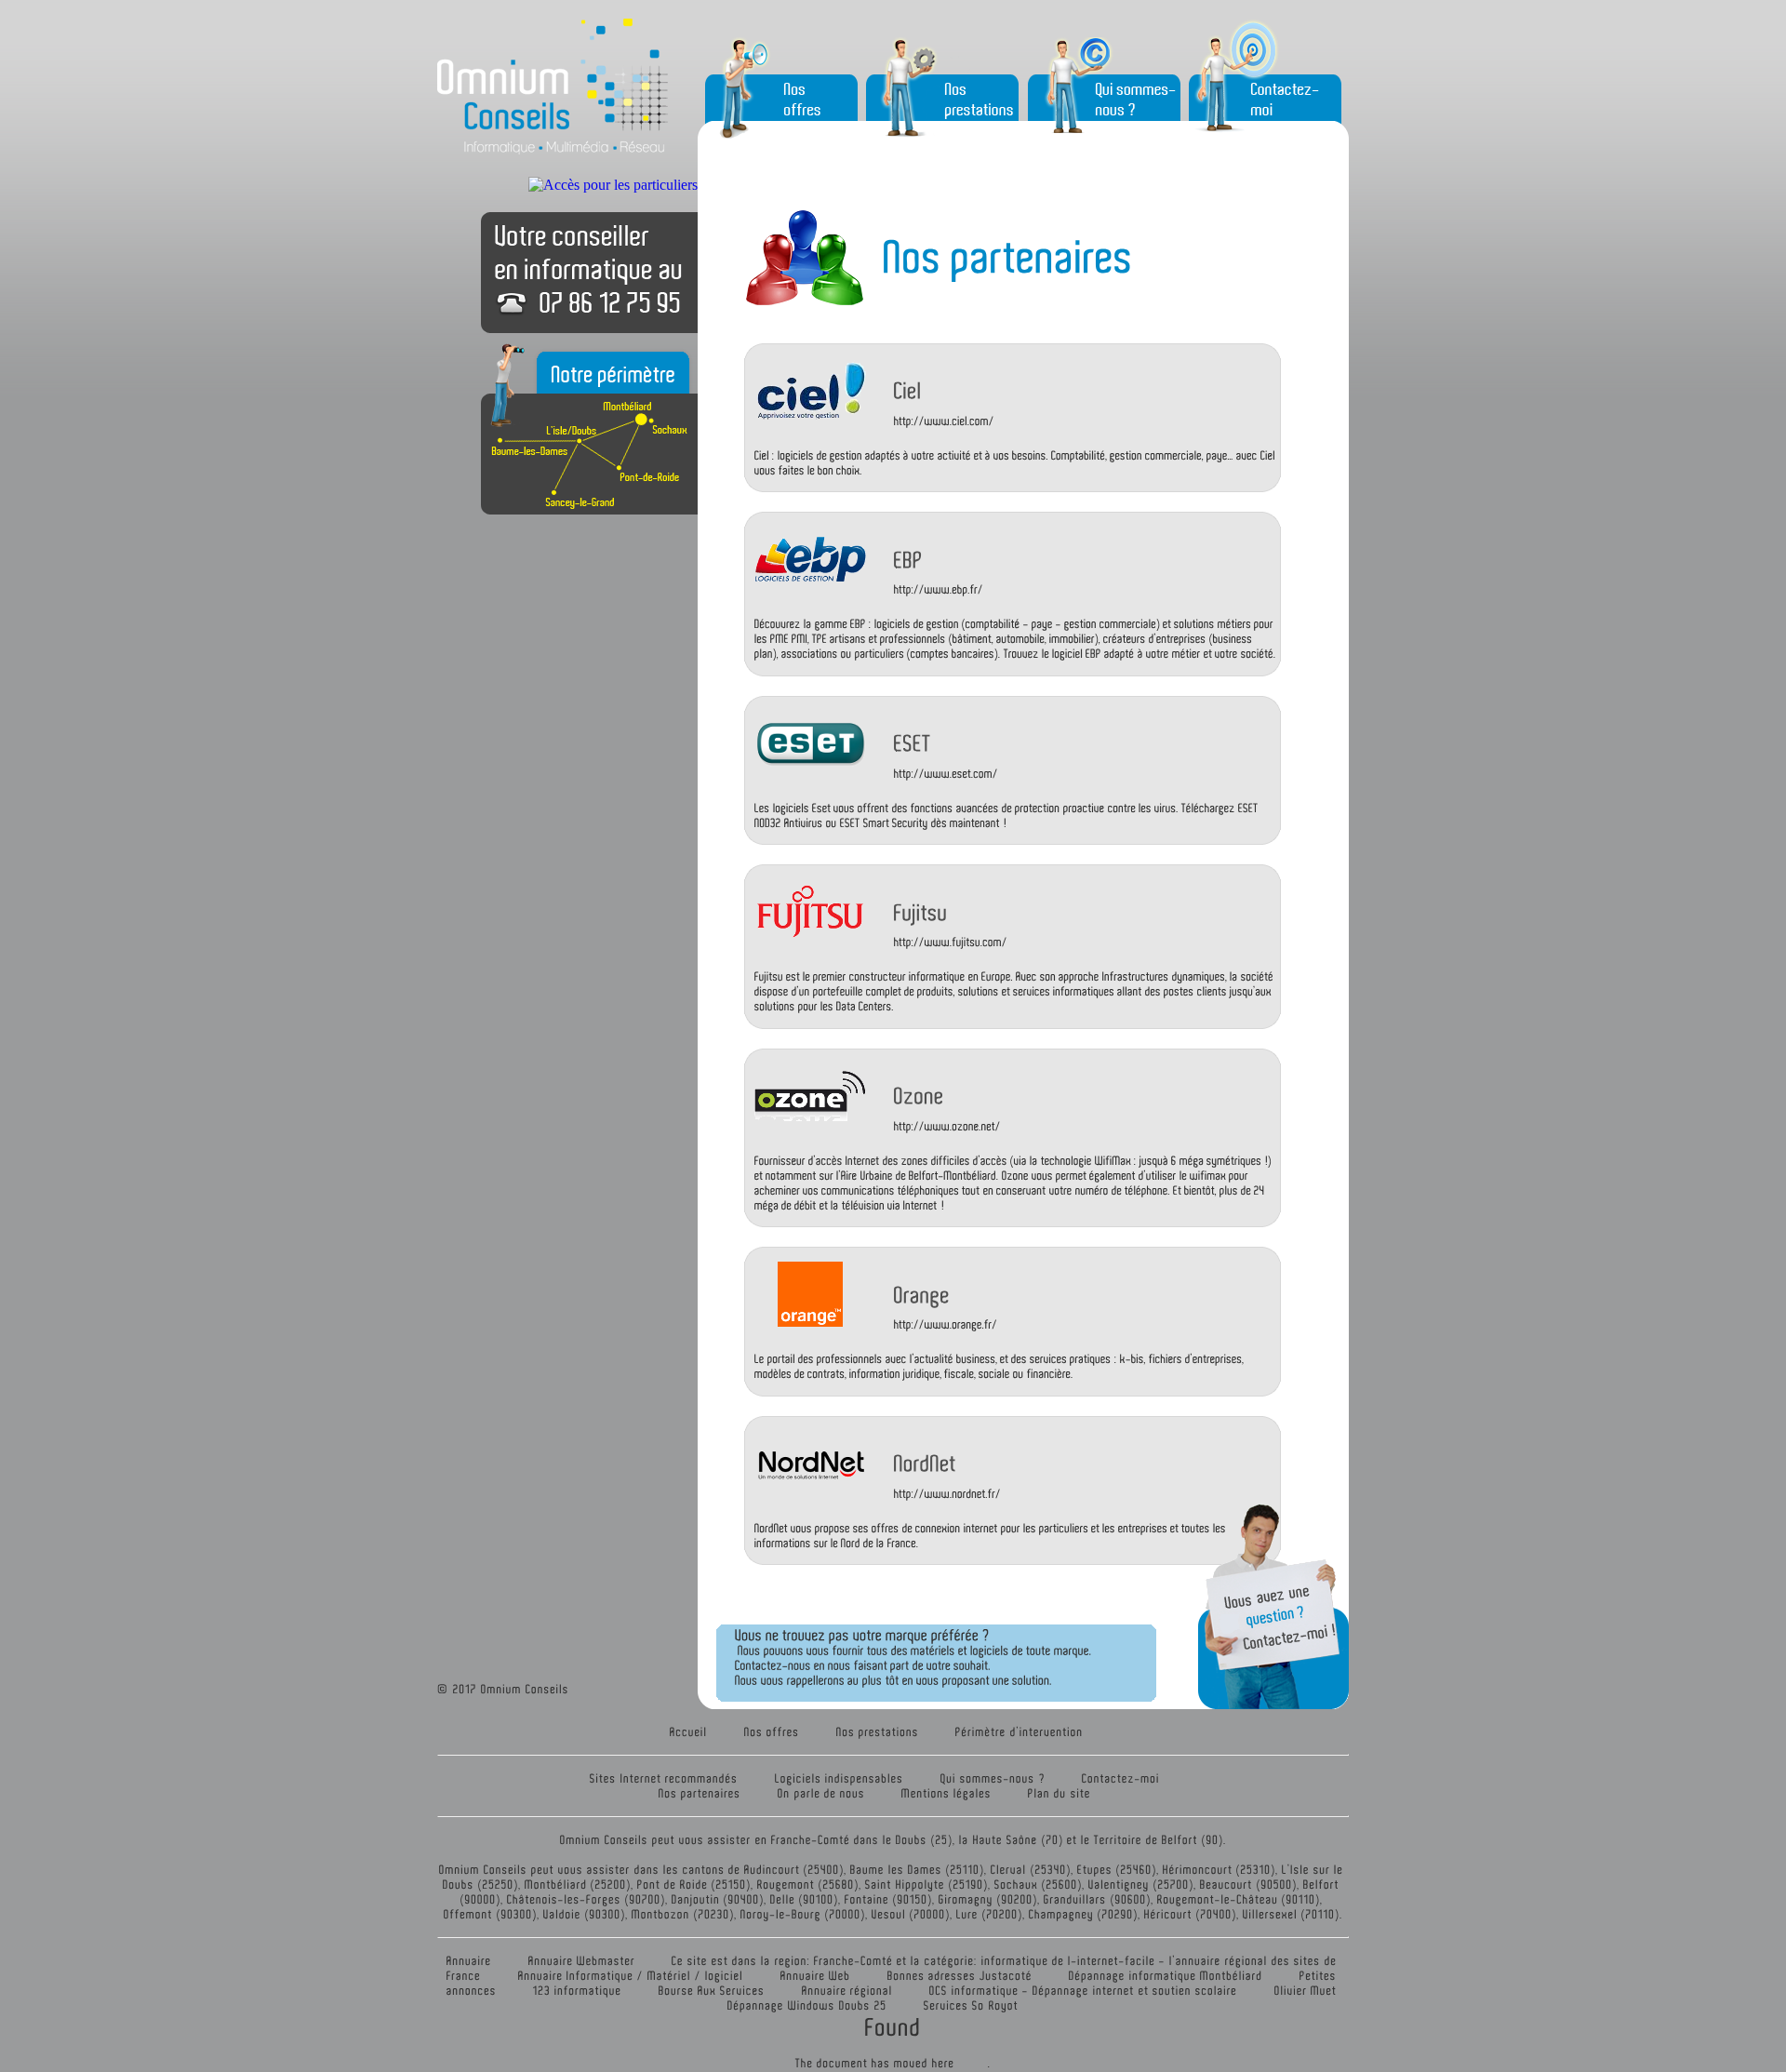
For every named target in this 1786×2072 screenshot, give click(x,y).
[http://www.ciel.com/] (1087, 421)
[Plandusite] (1060, 1792)
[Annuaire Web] (816, 1975)
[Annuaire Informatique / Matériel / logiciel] (631, 1975)
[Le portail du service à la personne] (712, 1990)
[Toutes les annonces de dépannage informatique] (1166, 1975)
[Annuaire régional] (847, 1990)
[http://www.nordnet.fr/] (1087, 1493)
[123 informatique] (578, 1990)
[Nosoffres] (772, 1731)
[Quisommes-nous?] (993, 1778)
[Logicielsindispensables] (840, 1778)
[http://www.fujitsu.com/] (1087, 942)
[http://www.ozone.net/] (1087, 1126)
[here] (944, 2062)
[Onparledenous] (821, 1792)
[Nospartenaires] (700, 1792)
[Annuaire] (469, 1960)
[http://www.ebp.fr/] (1087, 590)
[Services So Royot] (971, 2005)
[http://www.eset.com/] (1087, 773)
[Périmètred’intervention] (1020, 1731)
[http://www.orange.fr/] (1087, 1325)
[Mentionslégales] (946, 1792)
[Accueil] (689, 1731)
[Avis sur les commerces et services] (960, 1975)
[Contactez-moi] (1121, 1778)
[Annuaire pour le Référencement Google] (582, 1960)
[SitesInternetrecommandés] (664, 1778)
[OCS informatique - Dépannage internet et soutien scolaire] (1084, 1990)
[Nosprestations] (878, 1731)
